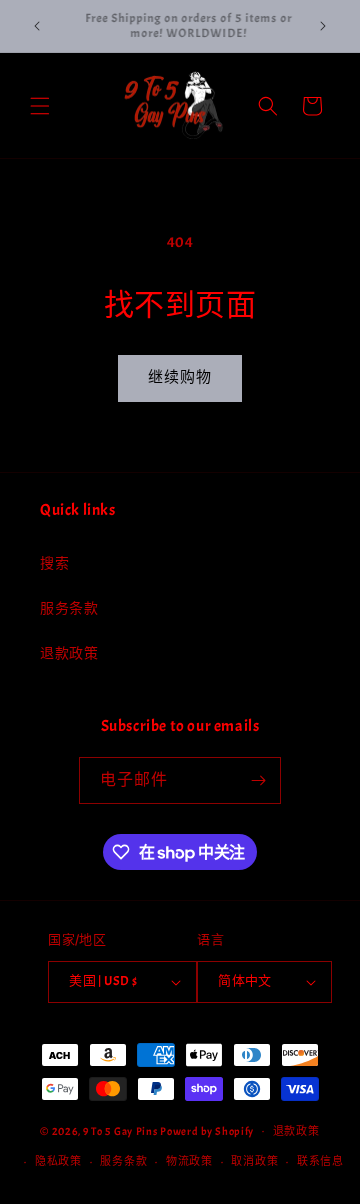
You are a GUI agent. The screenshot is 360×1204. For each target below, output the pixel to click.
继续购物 (180, 377)
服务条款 (69, 608)
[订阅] (258, 780)
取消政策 (254, 1161)
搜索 (54, 563)
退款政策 (69, 653)
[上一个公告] (37, 26)
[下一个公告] (323, 26)
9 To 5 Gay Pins (120, 1130)
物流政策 (189, 1161)
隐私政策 (58, 1161)
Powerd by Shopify (207, 1130)
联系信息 (320, 1161)
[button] (40, 106)
